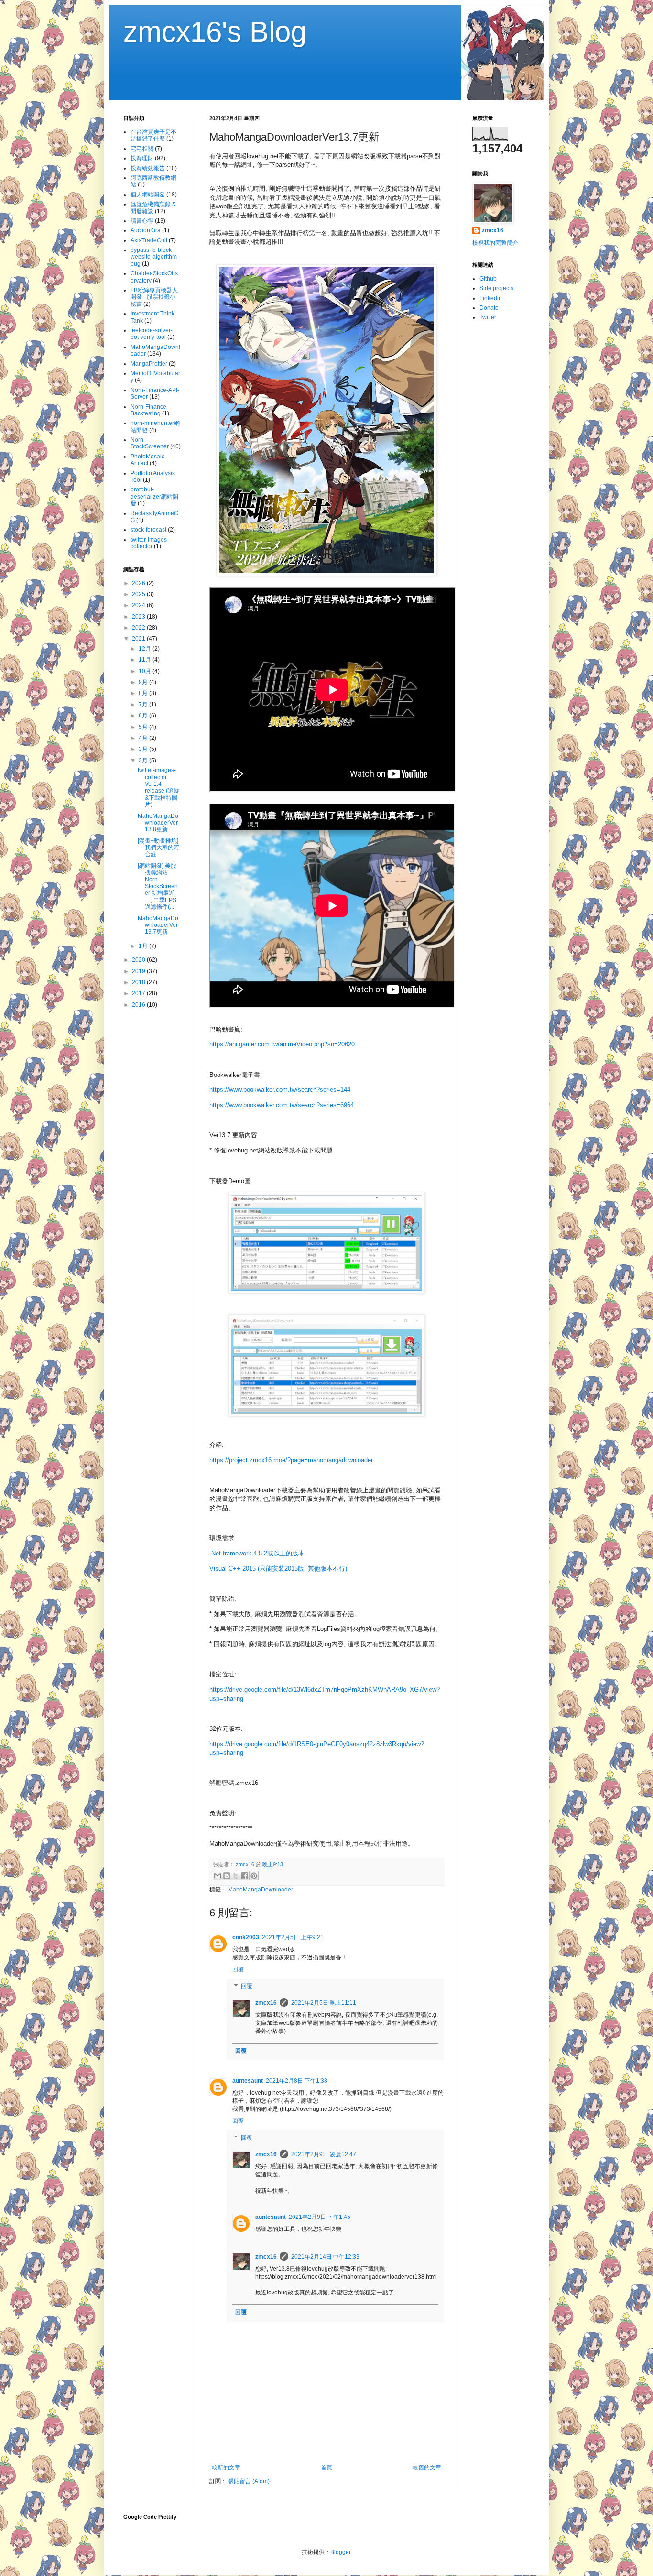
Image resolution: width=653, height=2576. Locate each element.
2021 (139, 639)
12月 (146, 649)
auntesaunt (248, 2081)
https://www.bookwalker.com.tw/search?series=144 (280, 1090)
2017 (139, 993)
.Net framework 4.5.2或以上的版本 (257, 1553)
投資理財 (142, 158)
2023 (139, 617)
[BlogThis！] (227, 1876)
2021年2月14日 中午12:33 (325, 2257)
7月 (144, 705)
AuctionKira (146, 230)
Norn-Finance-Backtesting (149, 410)
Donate (489, 308)
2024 (139, 605)
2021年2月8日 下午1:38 (297, 2081)
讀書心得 (142, 221)
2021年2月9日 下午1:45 (320, 2217)
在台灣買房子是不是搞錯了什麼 (153, 135)
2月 (144, 761)
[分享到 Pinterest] (254, 1876)
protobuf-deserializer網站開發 (154, 496)
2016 (139, 1005)
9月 (144, 682)
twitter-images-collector (150, 543)
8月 (144, 693)
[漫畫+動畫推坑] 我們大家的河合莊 (158, 848)
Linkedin (491, 298)
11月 (146, 660)
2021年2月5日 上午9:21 (293, 1937)
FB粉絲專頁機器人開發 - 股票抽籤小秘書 (154, 297)
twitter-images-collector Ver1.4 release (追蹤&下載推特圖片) (158, 787)
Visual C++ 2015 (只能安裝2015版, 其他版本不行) (278, 1569)
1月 (144, 946)
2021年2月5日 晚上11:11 (324, 2003)
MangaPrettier (149, 364)
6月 (144, 716)
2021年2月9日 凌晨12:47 (324, 2154)
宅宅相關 (142, 149)
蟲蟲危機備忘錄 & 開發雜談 (153, 207)
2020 (139, 960)
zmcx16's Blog (215, 32)
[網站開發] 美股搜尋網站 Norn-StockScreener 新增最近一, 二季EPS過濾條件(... (158, 886)
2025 (139, 594)
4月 (144, 738)
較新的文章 (226, 2467)
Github (488, 279)
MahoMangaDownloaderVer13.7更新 (158, 925)
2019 (139, 971)
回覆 (238, 1969)
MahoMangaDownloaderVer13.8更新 (158, 823)
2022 (139, 628)
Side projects (496, 288)
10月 (146, 671)
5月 (144, 727)
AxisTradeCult (149, 240)
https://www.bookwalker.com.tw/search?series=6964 (282, 1105)
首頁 (326, 2467)
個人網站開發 (148, 195)
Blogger (340, 2552)
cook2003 (246, 1937)
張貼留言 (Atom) (249, 2481)
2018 (139, 982)
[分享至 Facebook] (245, 1876)
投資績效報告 (148, 168)
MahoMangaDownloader (261, 1890)
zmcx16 (266, 2003)
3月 (144, 749)
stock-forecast (148, 530)
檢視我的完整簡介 (495, 243)
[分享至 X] (236, 1876)
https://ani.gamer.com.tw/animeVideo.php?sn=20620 (282, 1044)
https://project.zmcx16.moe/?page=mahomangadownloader (291, 1460)
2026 (139, 583)
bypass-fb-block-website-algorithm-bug (155, 257)
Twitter (488, 317)
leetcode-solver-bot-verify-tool (152, 334)
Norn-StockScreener (150, 443)
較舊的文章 (427, 2467)
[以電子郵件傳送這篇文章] (218, 1876)
